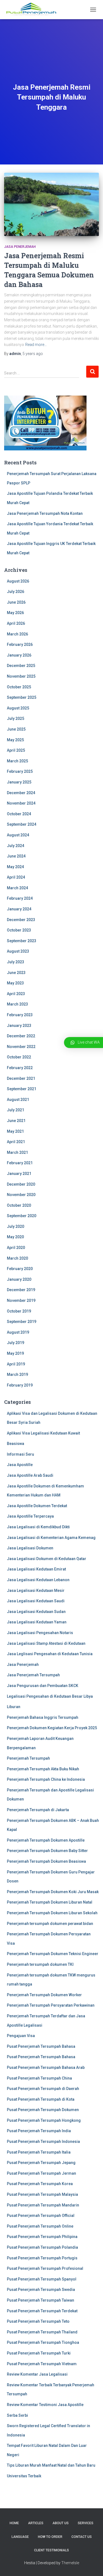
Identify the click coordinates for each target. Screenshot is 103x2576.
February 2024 (20, 898)
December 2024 (21, 793)
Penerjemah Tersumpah (28, 1758)
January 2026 (19, 655)
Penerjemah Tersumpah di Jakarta (38, 1810)
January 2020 (19, 1279)
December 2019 (21, 1290)
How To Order (50, 2537)
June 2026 (16, 602)
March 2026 (17, 634)
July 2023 (16, 962)
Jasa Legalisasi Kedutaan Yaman (37, 1622)
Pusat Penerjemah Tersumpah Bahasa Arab (46, 2067)
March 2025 (17, 761)
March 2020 (17, 1258)
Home (14, 2523)
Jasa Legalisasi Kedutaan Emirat (36, 1569)
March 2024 (17, 888)
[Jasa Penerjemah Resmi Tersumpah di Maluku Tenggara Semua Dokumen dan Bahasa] (51, 204)
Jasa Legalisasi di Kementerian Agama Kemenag (51, 1538)
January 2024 (19, 909)
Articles (36, 2523)
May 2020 (15, 1237)
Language (20, 2537)
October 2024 (19, 814)
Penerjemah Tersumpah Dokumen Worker (44, 1995)
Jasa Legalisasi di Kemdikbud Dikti (38, 1527)
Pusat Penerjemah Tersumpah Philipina (42, 2237)
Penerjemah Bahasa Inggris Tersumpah (43, 1717)
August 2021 (18, 1100)
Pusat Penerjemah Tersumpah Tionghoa (43, 2342)
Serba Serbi (17, 2415)
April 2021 (16, 1142)
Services (86, 2523)
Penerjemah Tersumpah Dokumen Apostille (46, 1840)
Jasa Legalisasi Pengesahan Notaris (40, 1633)
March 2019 (17, 1374)
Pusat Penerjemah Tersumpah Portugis (42, 2258)
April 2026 (16, 623)
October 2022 (19, 1057)
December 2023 (21, 920)
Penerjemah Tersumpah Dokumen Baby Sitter (47, 1851)
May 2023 (15, 983)
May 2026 (15, 613)
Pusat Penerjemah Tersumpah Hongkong (44, 2120)
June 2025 (16, 729)
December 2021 (21, 1078)
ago (33, 354)
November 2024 (21, 803)
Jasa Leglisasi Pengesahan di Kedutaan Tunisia (50, 1654)
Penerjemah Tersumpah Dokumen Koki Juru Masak (53, 1892)
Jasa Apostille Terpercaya (30, 1516)
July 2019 (16, 1343)
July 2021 (16, 1110)
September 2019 (22, 1322)
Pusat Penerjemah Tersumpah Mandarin (43, 2205)
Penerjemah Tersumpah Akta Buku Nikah (43, 1769)
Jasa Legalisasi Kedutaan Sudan (36, 1612)
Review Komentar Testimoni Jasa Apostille (45, 2405)
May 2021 (15, 1131)
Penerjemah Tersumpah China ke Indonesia (46, 1779)
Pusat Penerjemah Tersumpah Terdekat (42, 2311)
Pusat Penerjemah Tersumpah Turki (39, 2353)
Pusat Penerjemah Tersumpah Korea (40, 2184)
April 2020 (16, 1248)
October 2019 (19, 1311)
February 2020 (20, 1269)
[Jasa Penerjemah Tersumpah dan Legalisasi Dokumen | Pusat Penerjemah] (33, 10)
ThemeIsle (70, 2563)
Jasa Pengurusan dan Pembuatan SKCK (43, 1686)
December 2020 (21, 1184)
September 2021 (22, 1089)
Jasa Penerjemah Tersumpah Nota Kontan (45, 513)
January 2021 (19, 1174)
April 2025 (16, 750)
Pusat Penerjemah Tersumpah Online (40, 2226)
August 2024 (18, 835)
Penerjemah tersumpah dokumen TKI (40, 1964)
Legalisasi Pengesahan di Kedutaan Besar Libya (50, 1696)
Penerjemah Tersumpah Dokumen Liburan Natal (50, 1902)
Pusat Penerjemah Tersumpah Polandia (42, 2247)
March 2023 (17, 1004)
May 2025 (15, 740)
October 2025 (19, 687)
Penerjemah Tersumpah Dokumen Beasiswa (46, 1861)
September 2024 (22, 824)
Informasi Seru (20, 1454)
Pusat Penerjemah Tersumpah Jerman (41, 2173)
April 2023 (16, 994)
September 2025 (22, 697)
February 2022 (20, 1068)
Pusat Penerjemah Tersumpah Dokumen (43, 2110)
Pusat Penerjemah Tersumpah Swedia (41, 2290)
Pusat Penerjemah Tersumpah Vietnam (42, 2364)
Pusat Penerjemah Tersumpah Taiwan (41, 2300)
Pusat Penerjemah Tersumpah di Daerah (43, 2089)
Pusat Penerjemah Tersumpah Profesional (45, 2268)
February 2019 (20, 1385)
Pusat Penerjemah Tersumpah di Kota (41, 2099)
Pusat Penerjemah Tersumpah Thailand (42, 2332)
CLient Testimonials (51, 2550)
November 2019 (21, 1300)
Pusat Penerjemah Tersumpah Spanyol (42, 2279)
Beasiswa (16, 1444)
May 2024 (15, 867)
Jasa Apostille (20, 1465)
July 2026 (16, 592)
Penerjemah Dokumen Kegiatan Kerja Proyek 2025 (52, 1728)
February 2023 (20, 1015)
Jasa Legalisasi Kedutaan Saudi (36, 1601)
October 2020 (19, 1205)
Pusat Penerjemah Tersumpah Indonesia (43, 2142)
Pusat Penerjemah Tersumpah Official (41, 2216)
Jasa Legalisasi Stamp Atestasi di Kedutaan (46, 1643)
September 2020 (22, 1216)
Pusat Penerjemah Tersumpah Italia (39, 2152)
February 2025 (20, 771)
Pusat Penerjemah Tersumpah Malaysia (42, 2194)
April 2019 (16, 1364)
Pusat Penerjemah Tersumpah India (39, 2131)
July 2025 (16, 718)
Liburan (14, 1707)
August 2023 (18, 951)
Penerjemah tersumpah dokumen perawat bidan (50, 1924)
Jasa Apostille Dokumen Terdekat (37, 1506)
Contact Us (82, 2537)
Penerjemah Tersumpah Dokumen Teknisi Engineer (53, 1954)
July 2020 (16, 1226)
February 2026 (20, 644)
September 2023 (22, 941)
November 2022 (21, 1047)
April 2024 (16, 877)
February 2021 (20, 1163)
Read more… (36, 345)
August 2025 (18, 708)
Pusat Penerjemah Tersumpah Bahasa (41, 2046)
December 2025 (21, 666)
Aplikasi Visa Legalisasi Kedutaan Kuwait (43, 1433)
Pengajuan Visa (21, 2036)
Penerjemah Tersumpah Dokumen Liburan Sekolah (52, 1913)
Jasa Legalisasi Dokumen (30, 1548)
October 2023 (19, 930)
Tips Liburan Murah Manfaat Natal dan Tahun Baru (51, 2465)
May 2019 (15, 1353)
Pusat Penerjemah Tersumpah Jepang (41, 2163)
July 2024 (16, 846)
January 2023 (19, 1026)
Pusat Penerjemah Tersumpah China (39, 2078)
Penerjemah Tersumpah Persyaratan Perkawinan (51, 2005)
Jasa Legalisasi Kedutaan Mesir (36, 1591)
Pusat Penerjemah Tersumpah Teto (38, 2321)
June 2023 (16, 973)
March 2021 (17, 1152)
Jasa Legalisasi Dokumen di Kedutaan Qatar (47, 1559)
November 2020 (21, 1195)
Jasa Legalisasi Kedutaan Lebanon (38, 1580)
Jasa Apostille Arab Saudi (30, 1475)
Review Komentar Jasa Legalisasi (37, 2374)
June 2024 (16, 856)
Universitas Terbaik (24, 2476)
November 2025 (21, 676)
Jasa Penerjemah (20, 247)
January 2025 (19, 782)
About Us (61, 2523)
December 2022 (21, 1036)
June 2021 (16, 1121)
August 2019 (18, 1332)
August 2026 (18, 581)
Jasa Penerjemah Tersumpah (33, 1675)
